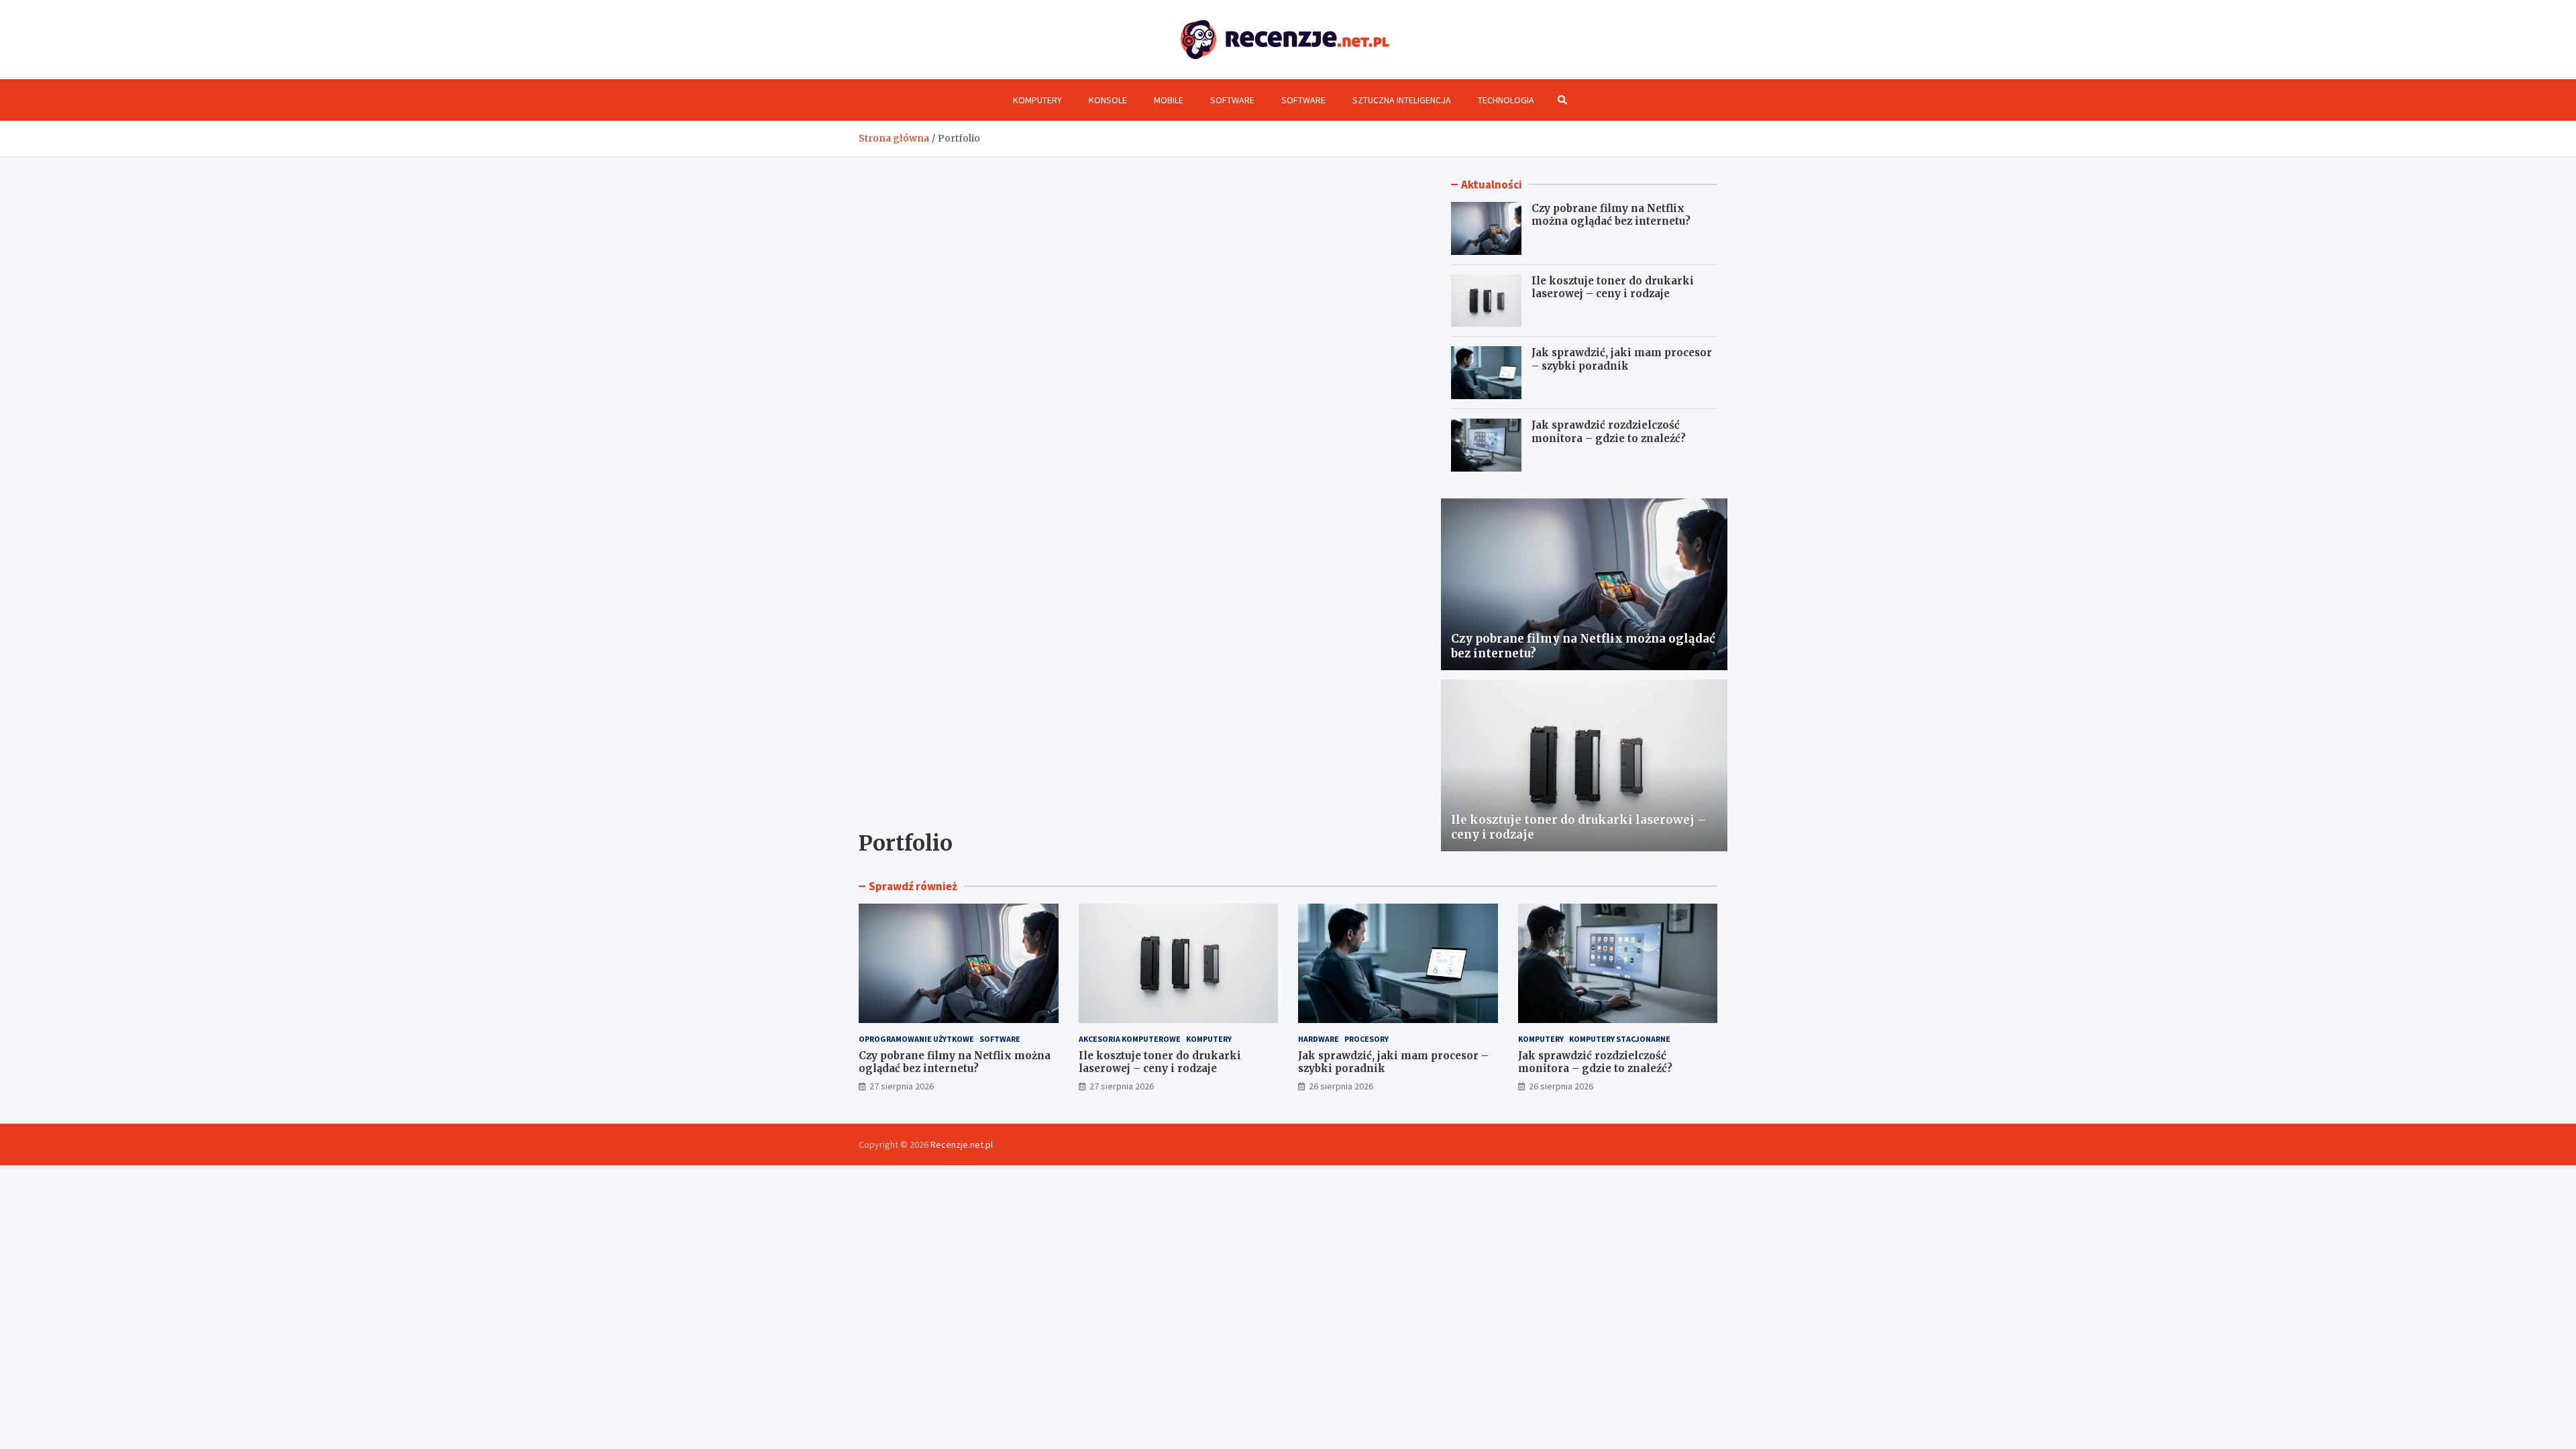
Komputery (1037, 100)
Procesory (1366, 1039)
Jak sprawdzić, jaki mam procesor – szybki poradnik (1622, 359)
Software (1232, 100)
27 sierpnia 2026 (902, 1086)
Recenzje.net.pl (962, 1144)
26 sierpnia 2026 (1341, 1086)
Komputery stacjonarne (1620, 1039)
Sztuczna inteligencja (1402, 100)
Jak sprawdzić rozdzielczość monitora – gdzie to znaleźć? (1609, 432)
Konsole (1108, 100)
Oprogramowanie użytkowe (916, 1039)
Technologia (1506, 100)
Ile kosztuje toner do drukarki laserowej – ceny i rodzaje (1613, 287)
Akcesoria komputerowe (1130, 1039)
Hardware (1319, 1039)
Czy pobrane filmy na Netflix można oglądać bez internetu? (1611, 215)
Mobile (1169, 100)
